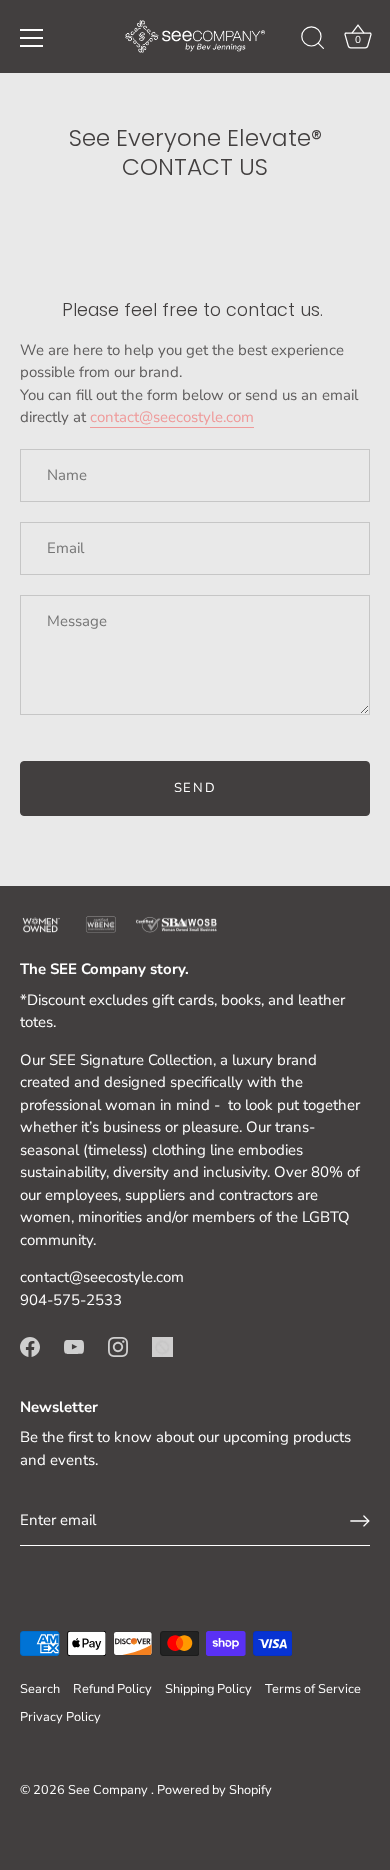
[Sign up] (360, 1521)
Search (40, 1689)
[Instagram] (118, 1346)
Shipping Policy (208, 1689)
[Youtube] (74, 1346)
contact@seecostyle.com (172, 417)
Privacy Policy (60, 1717)
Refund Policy (112, 1689)
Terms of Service (313, 1689)
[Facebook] (30, 1346)
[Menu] (32, 38)
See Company (109, 1790)
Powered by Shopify (214, 1790)
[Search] (313, 41)
